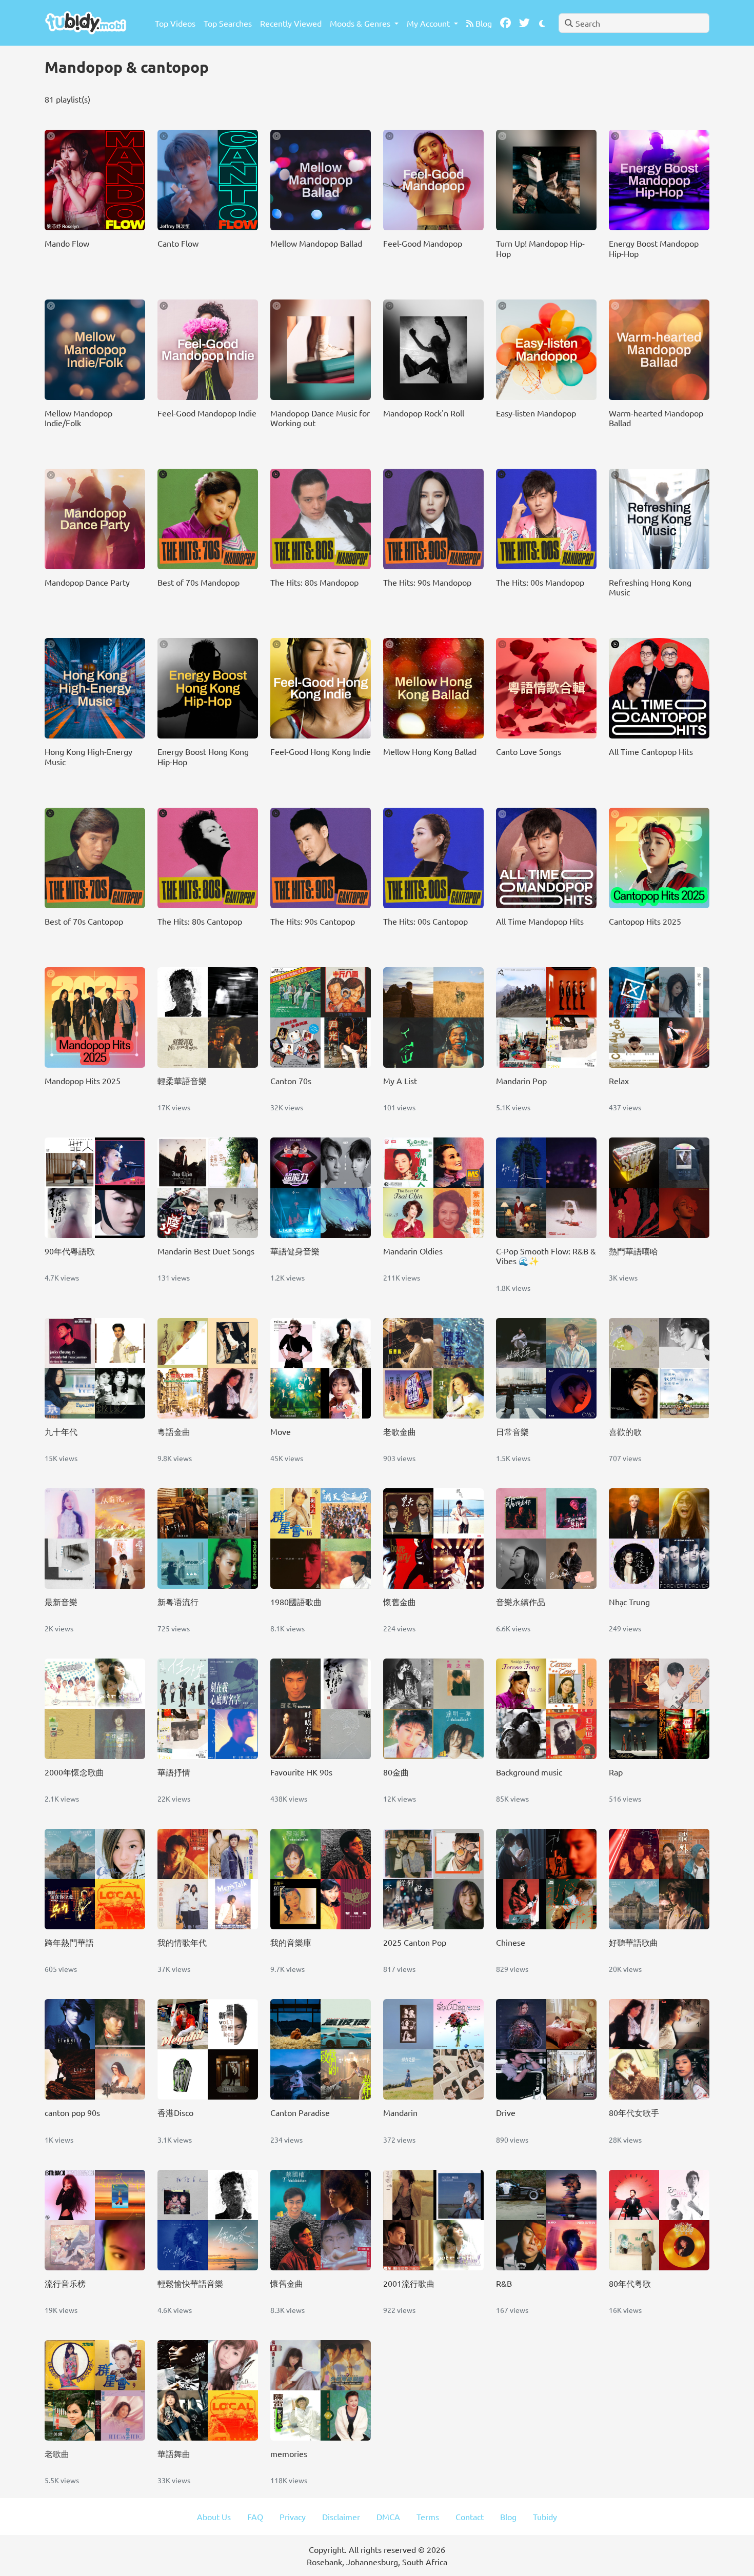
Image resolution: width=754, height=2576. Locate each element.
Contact (470, 2517)
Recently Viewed (291, 23)
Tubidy (545, 2517)
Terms (428, 2517)
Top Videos (175, 23)
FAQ (255, 2517)
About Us (214, 2517)
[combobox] (634, 23)
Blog (483, 23)
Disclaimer (341, 2517)
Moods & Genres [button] (361, 23)
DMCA (388, 2517)
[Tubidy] (86, 23)
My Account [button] (429, 23)
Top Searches (228, 23)
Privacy (293, 2517)
